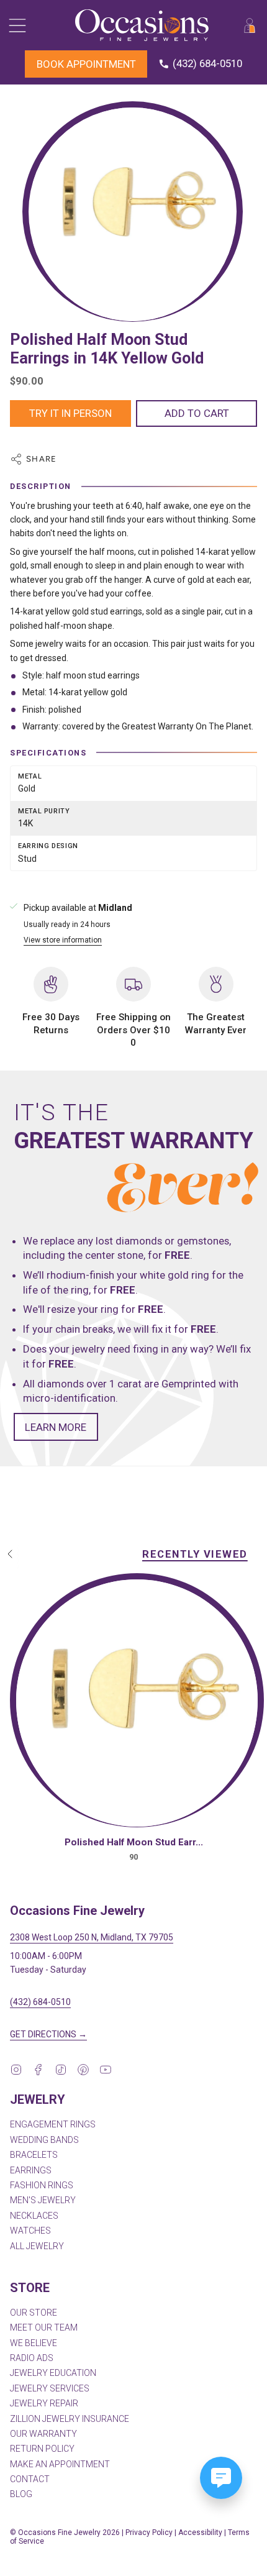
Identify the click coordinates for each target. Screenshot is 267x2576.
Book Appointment (86, 64)
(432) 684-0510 (40, 2002)
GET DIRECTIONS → (48, 2034)
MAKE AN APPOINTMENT (60, 2464)
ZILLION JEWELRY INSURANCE (70, 2419)
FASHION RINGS (42, 2185)
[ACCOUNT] (250, 25)
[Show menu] (16, 25)
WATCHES (30, 2231)
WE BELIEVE (34, 2343)
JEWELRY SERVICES (50, 2388)
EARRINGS (31, 2170)
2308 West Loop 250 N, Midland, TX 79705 (92, 1937)
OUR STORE (34, 2313)
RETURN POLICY (42, 2449)
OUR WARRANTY (43, 2434)
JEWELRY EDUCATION (53, 2373)
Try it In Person (70, 413)
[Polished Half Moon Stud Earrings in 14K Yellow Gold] (137, 1703)
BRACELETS (34, 2155)
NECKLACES (34, 2216)
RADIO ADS (32, 2358)
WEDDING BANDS (44, 2140)
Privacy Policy (149, 2533)
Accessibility (200, 2533)
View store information (63, 940)
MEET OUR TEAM (44, 2327)
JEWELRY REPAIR (44, 2403)
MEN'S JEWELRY (43, 2200)
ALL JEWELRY (37, 2246)
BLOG (21, 2494)
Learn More (56, 1427)
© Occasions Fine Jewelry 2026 (65, 2533)
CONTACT (30, 2479)
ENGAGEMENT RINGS (53, 2124)
